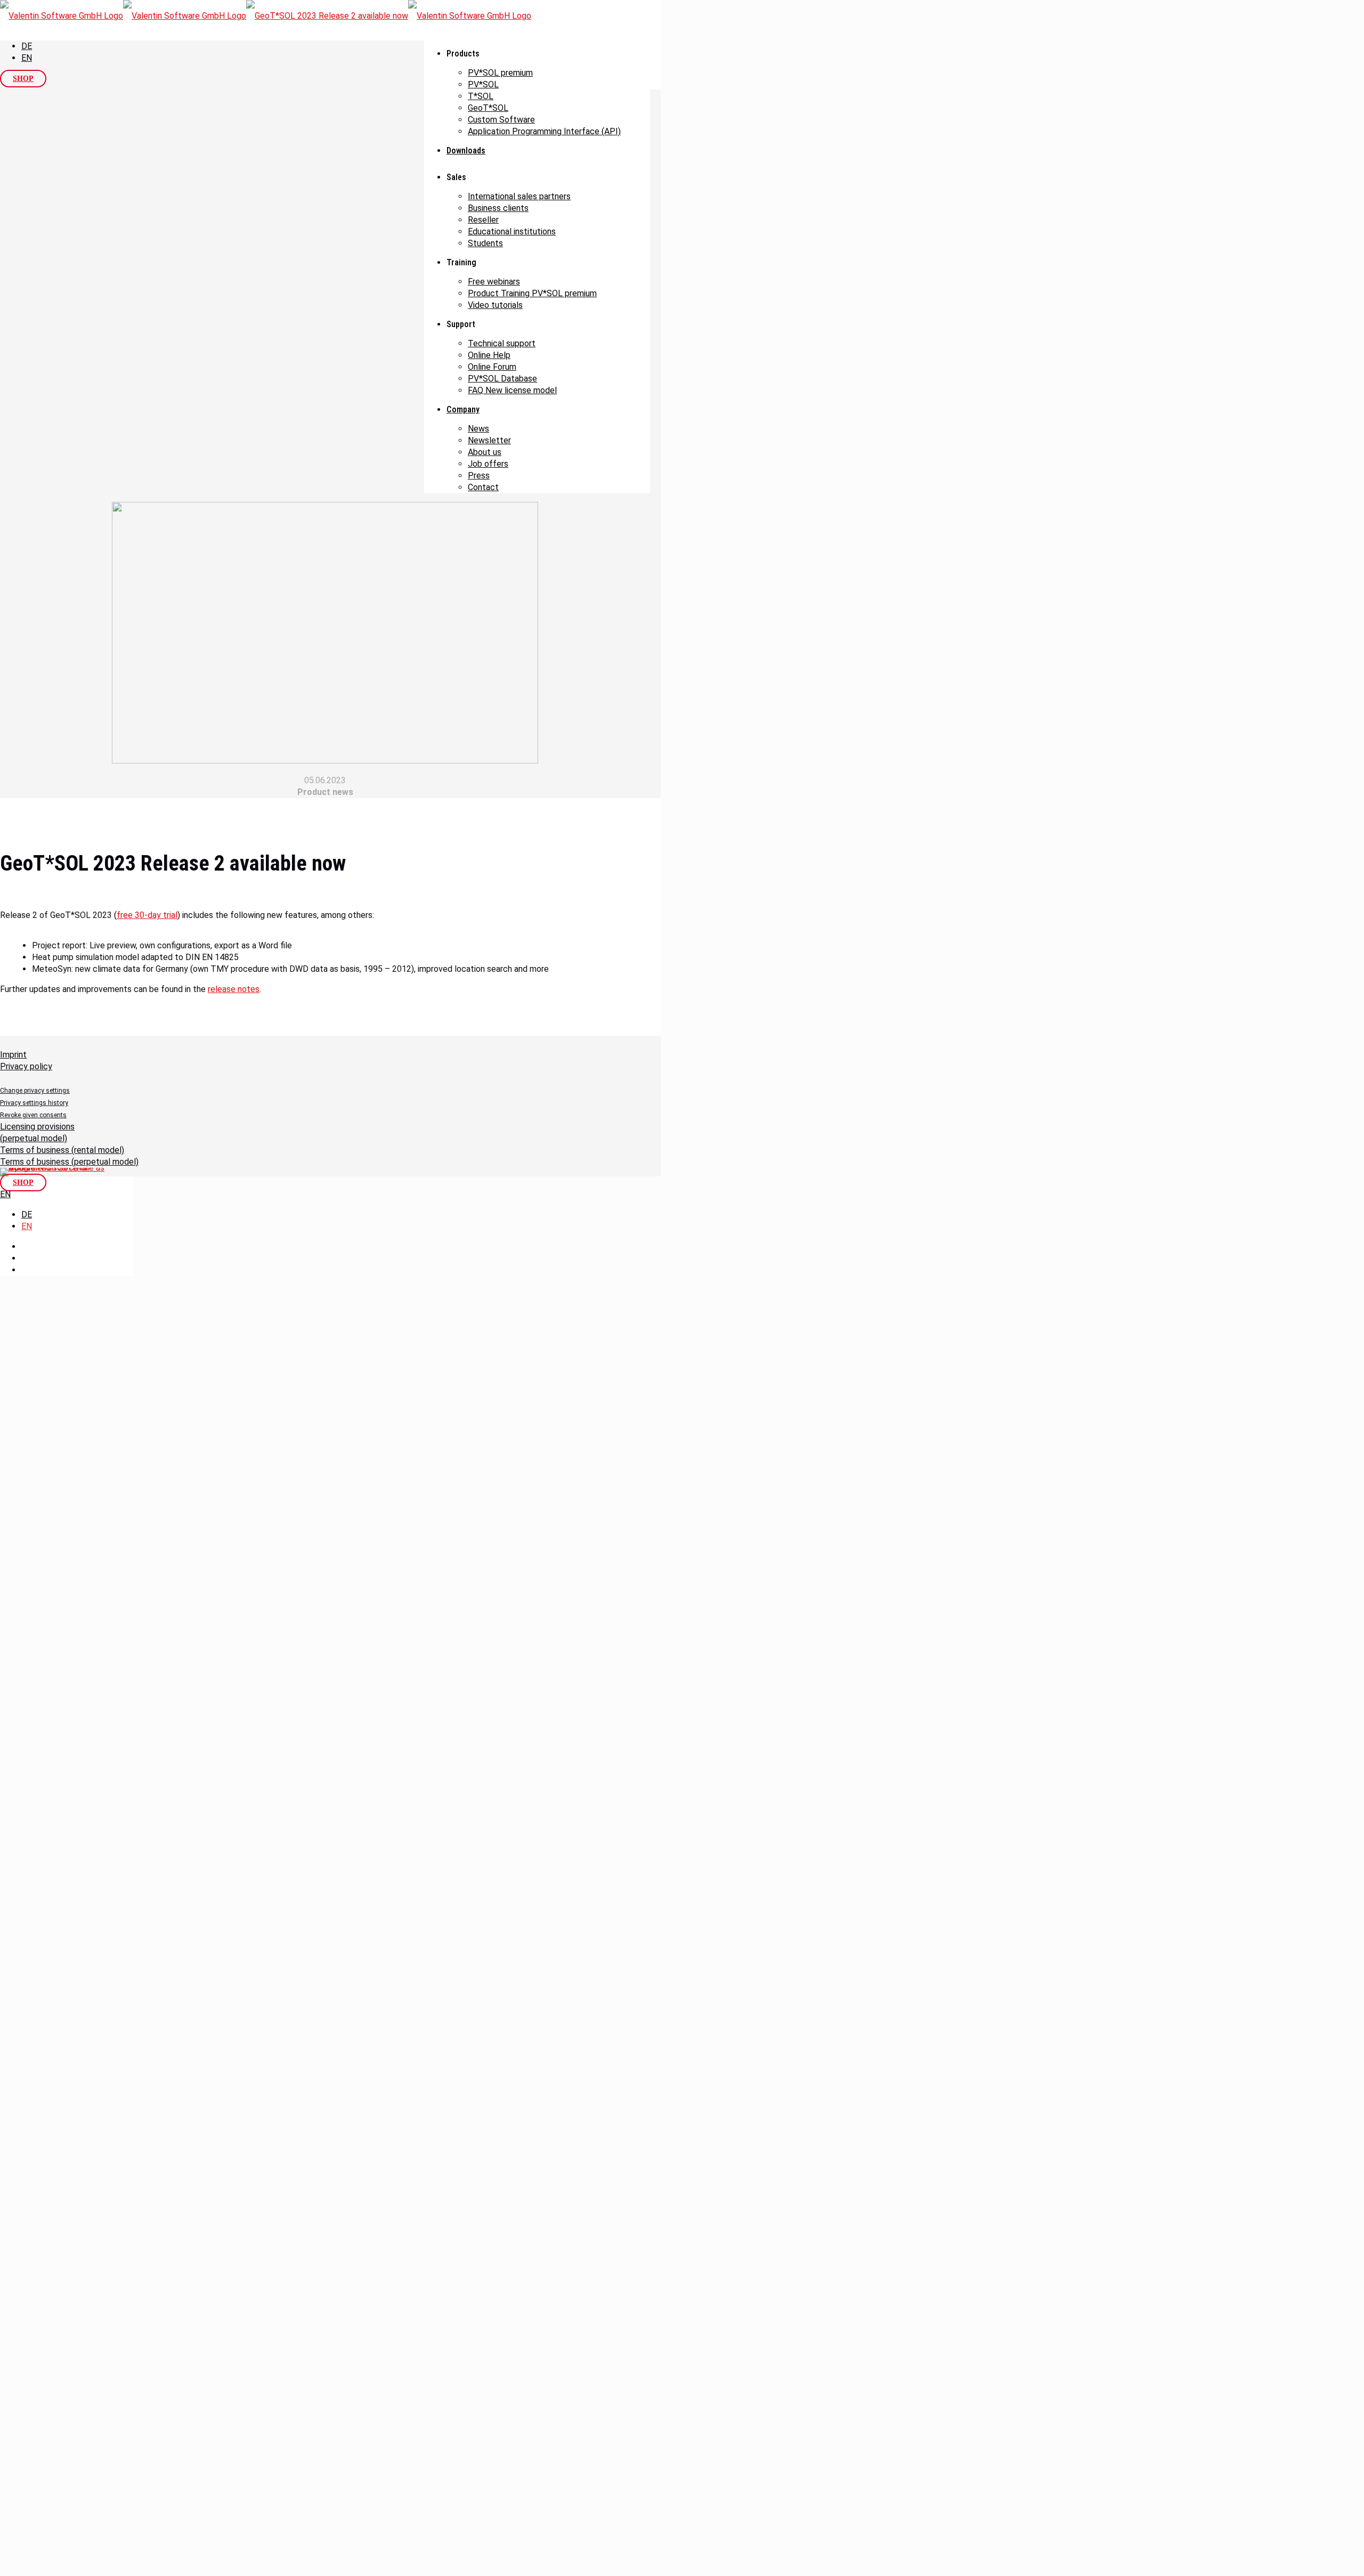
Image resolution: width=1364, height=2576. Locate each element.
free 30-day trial (147, 915)
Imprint (13, 1055)
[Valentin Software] (266, 16)
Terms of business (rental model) (62, 1150)
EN (27, 58)
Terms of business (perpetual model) (69, 1162)
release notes (234, 989)
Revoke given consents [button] (33, 1115)
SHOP (23, 79)
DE (27, 46)
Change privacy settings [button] (35, 1091)
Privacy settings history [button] (34, 1103)
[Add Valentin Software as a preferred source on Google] (53, 1172)
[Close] (4, 1598)
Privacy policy (26, 1066)
